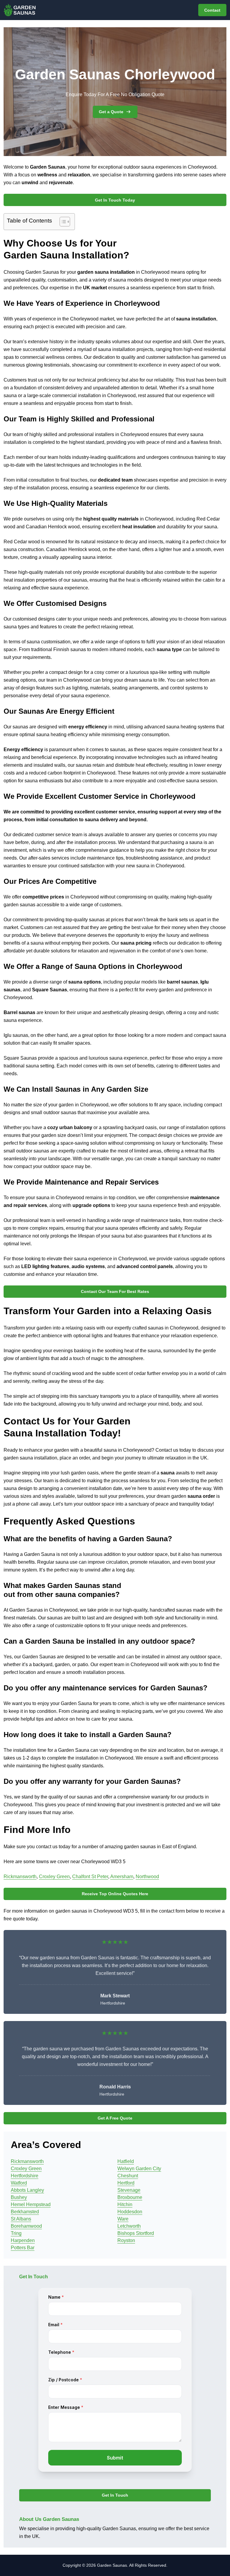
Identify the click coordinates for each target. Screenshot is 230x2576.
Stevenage (129, 2190)
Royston (126, 2240)
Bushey (19, 2197)
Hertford (126, 2183)
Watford (19, 2183)
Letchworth (129, 2226)
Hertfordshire (25, 2176)
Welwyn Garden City (139, 2169)
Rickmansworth (20, 1877)
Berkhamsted (25, 2212)
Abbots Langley (27, 2190)
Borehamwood (26, 2226)
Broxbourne (130, 2197)
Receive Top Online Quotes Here (115, 1894)
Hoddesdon (130, 2212)
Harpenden (23, 2240)
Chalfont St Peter (90, 1877)
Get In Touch (115, 2495)
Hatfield (126, 2161)
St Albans (21, 2219)
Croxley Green (54, 1877)
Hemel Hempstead (31, 2204)
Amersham (122, 1877)
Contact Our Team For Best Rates (115, 1291)
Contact (212, 10)
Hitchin (125, 2204)
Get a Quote (111, 112)
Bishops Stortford (136, 2233)
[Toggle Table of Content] (62, 222)
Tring (16, 2233)
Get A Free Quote (115, 2118)
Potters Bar (23, 2248)
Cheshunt (128, 2176)
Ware (123, 2219)
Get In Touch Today (115, 200)
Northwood (147, 1877)
